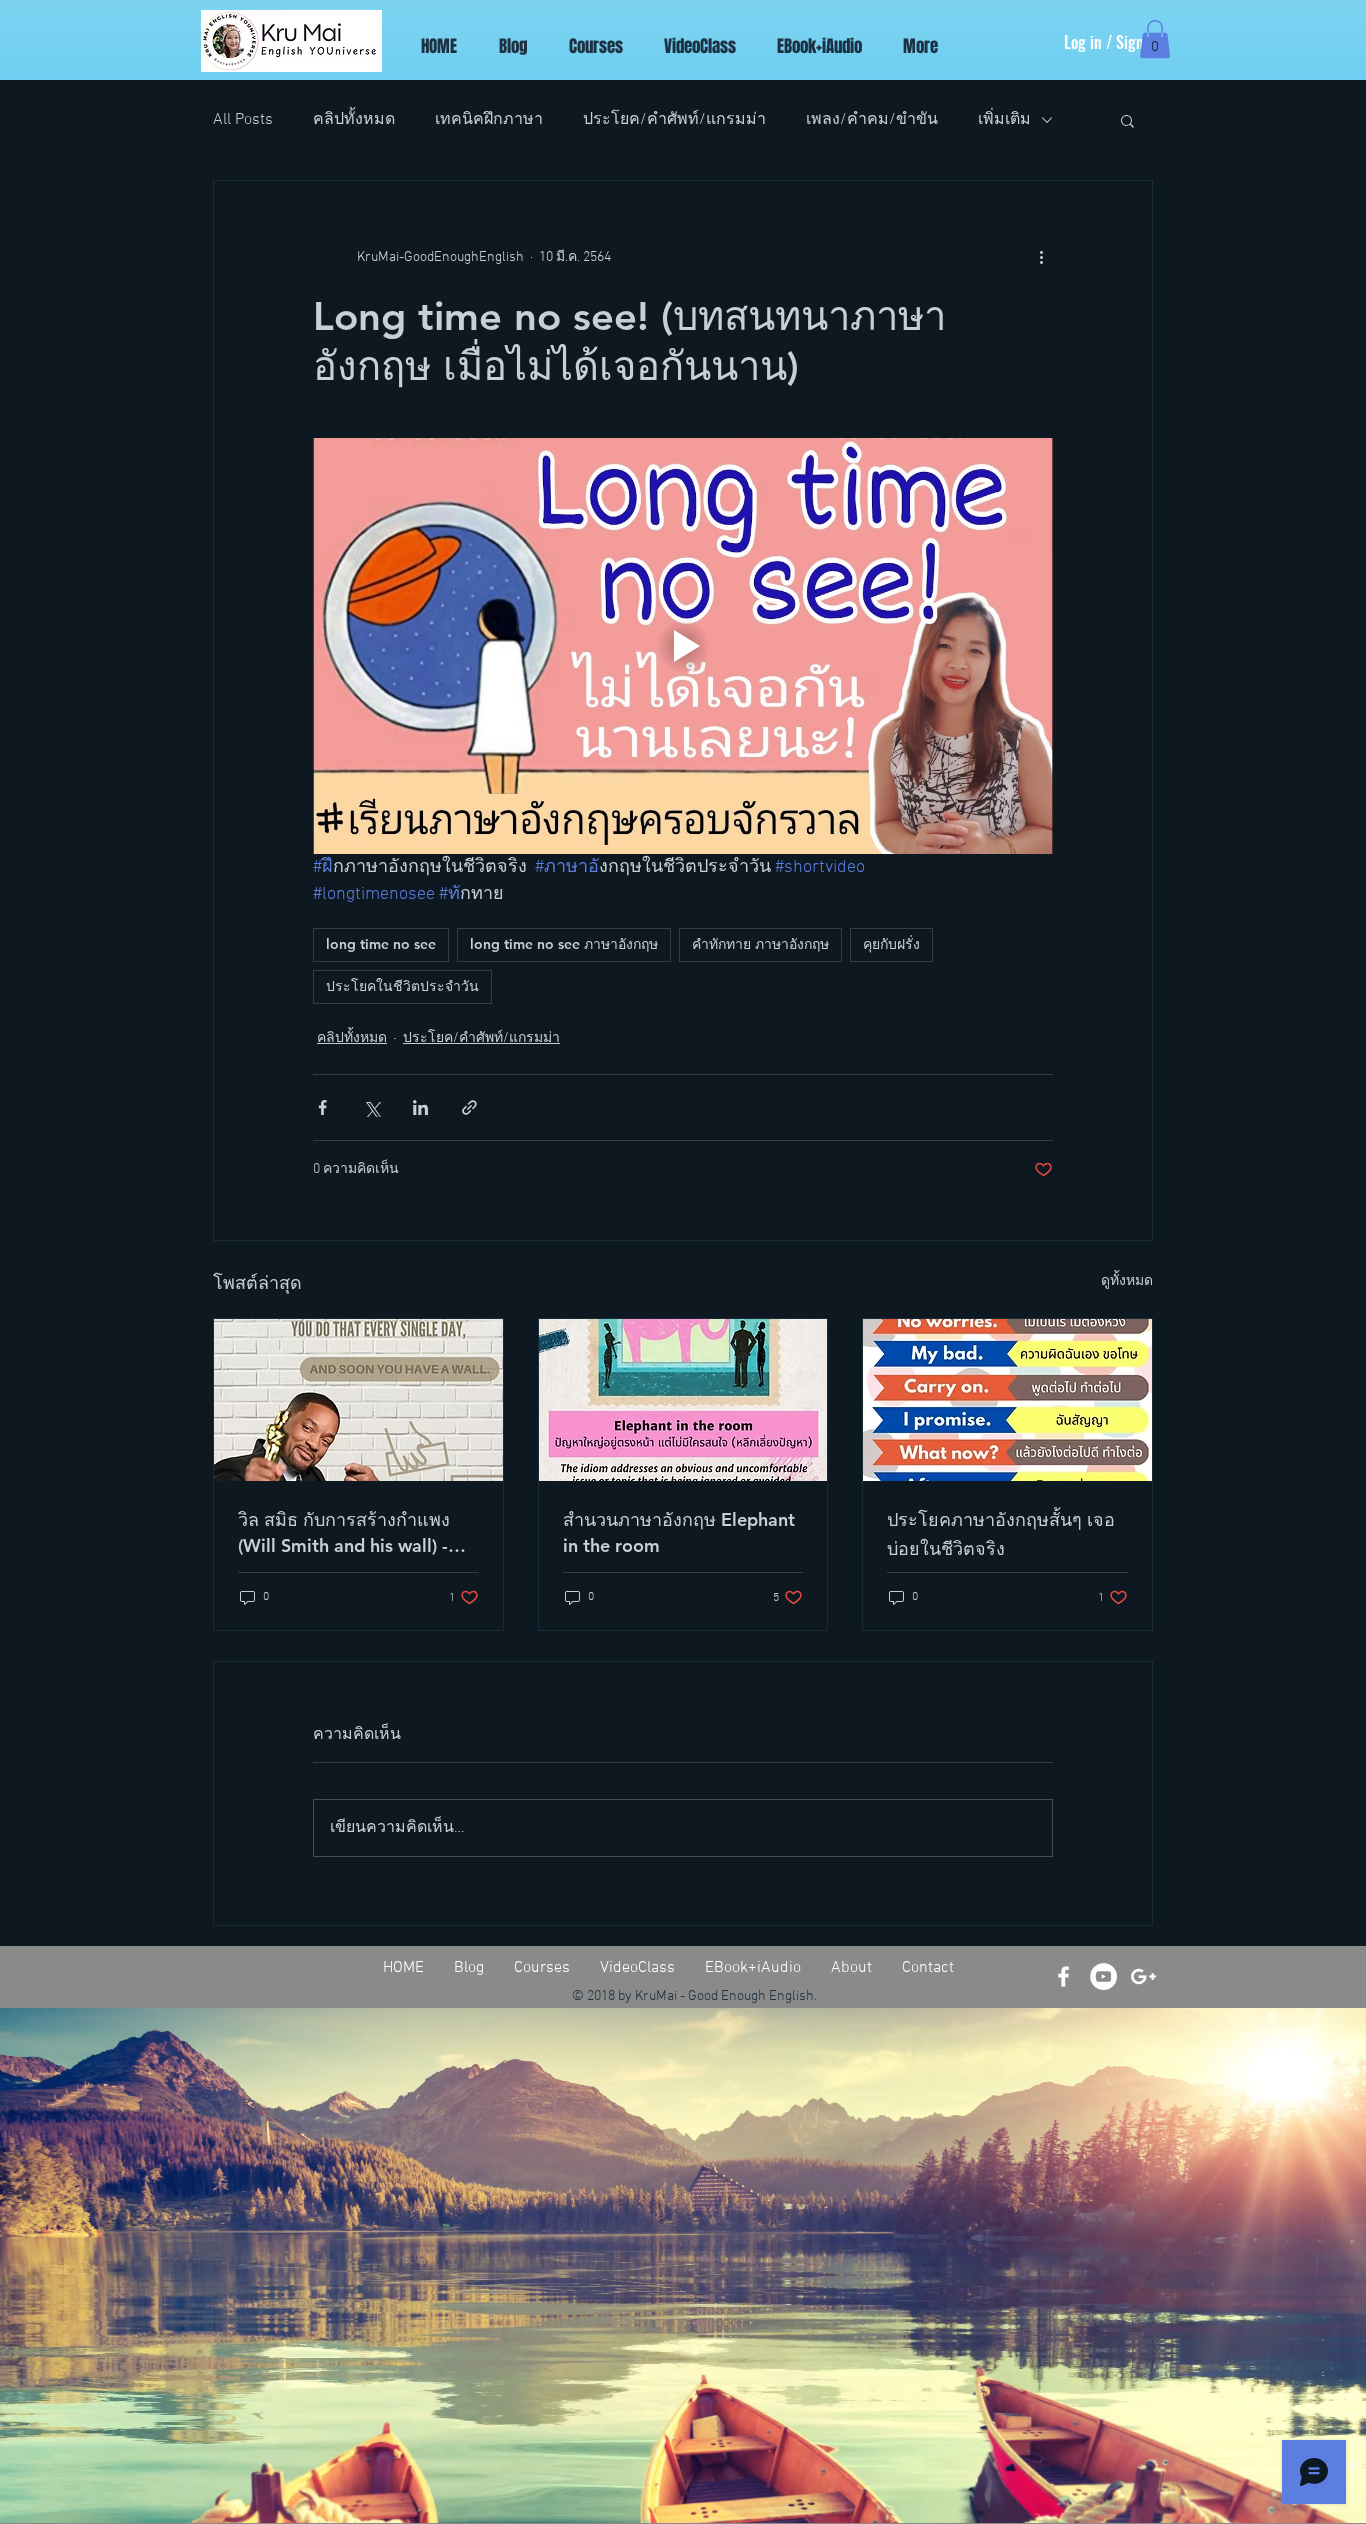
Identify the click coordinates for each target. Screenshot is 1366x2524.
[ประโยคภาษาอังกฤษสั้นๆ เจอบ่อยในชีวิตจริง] (1007, 1400)
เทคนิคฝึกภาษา (489, 120)
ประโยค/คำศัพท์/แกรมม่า (674, 120)
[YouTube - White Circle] (1103, 1976)
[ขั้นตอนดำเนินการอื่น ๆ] (1041, 257)
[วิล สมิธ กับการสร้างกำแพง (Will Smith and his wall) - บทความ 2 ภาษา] (358, 1400)
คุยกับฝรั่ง (891, 944)
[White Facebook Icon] (1063, 1976)
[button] (1155, 39)
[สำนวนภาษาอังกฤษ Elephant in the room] (683, 1400)
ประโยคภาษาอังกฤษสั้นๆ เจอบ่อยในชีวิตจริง (1001, 1534)
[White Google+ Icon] (1143, 1976)
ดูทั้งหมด (1127, 1281)
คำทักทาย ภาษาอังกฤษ (760, 944)
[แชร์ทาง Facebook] (322, 1107)
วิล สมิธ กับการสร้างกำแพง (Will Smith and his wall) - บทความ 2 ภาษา (344, 1532)
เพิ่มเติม (1004, 120)
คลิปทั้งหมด (354, 120)
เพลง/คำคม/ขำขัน (872, 120)
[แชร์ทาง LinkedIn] (420, 1107)
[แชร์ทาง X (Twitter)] (371, 1107)
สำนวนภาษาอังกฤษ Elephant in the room (679, 1532)
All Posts (243, 120)
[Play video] (683, 646)
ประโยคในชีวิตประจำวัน (402, 986)
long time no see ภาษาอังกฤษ (564, 944)
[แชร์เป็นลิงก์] (469, 1107)
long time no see (381, 944)
